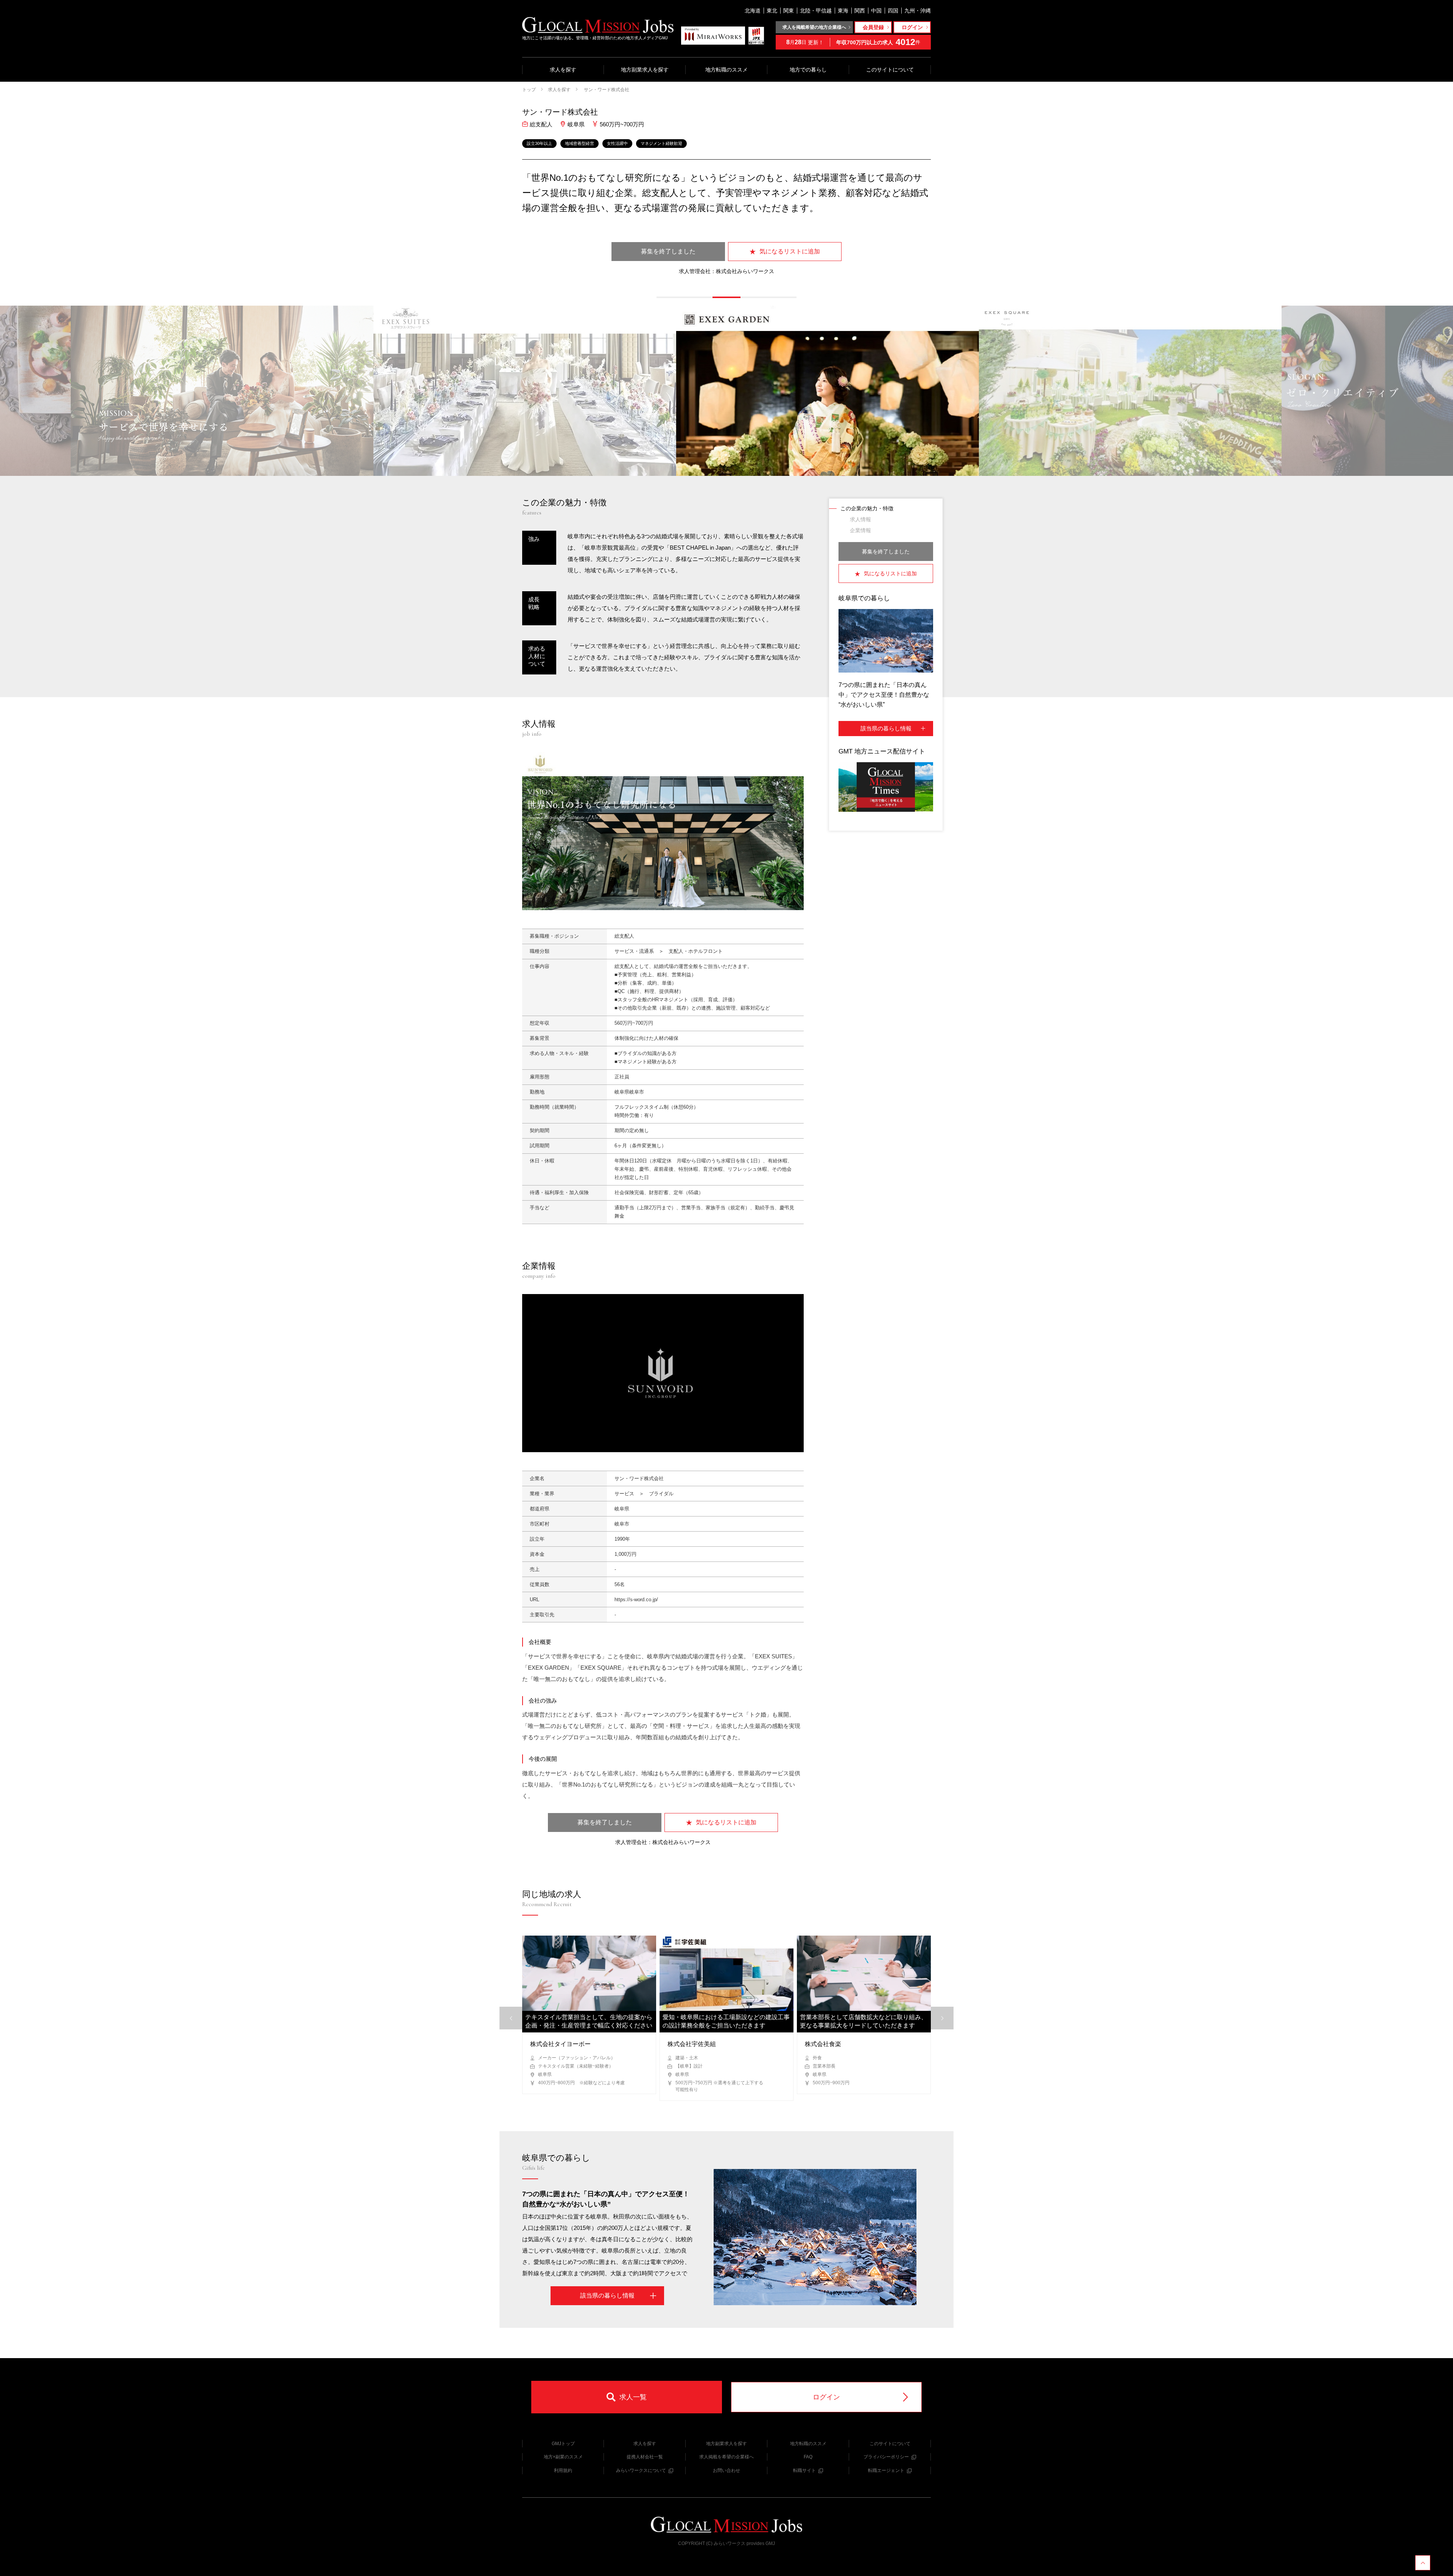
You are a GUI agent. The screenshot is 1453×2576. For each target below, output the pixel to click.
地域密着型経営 (579, 143)
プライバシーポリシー (886, 2457)
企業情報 (860, 530)
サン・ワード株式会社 (606, 90)
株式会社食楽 (823, 2044)
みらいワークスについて (641, 2470)
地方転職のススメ (726, 70)
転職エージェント (886, 2470)
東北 (772, 11)
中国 (876, 11)
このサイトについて (890, 70)
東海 (843, 11)
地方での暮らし (808, 70)
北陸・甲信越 (816, 11)
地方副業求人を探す (645, 70)
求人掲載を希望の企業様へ (726, 2457)
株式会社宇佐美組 (692, 2044)
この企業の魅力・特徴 (867, 508)
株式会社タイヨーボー (560, 2044)
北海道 (753, 11)
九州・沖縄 (918, 11)
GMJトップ (563, 2444)
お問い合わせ (726, 2470)
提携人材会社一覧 (645, 2457)
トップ (529, 90)
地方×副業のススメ (563, 2457)
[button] (670, 297)
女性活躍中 (617, 143)
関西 (860, 11)
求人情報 (860, 519)
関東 (789, 11)
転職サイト (804, 2470)
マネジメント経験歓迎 (661, 143)
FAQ (808, 2457)
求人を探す (563, 70)
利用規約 (563, 2470)
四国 (893, 11)
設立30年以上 (539, 143)
